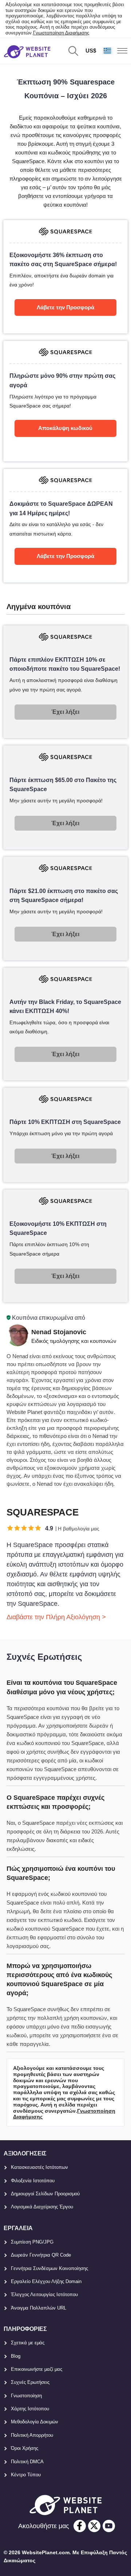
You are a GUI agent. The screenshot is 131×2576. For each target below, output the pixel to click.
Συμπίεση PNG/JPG (32, 2242)
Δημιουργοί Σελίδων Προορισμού (45, 2194)
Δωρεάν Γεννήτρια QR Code (41, 2255)
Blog (16, 2356)
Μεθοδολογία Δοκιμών (35, 2422)
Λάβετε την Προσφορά (65, 307)
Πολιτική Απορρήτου (32, 2435)
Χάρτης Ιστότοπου (30, 2409)
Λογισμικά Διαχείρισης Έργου (42, 2207)
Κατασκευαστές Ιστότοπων (39, 2167)
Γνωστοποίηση (26, 2396)
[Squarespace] (65, 277)
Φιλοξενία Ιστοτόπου (33, 2181)
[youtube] (109, 2526)
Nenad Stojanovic (59, 1332)
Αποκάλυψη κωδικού (65, 428)
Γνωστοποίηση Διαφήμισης (61, 33)
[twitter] (94, 2526)
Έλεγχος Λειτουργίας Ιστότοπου (44, 2294)
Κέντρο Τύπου (26, 2475)
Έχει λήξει (65, 712)
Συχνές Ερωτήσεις (30, 2382)
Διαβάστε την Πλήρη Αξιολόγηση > (56, 1617)
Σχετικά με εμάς (28, 2343)
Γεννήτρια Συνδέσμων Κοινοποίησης (49, 2268)
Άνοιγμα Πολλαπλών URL (39, 2308)
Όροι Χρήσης (25, 2448)
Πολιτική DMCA (27, 2462)
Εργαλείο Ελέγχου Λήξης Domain (46, 2281)
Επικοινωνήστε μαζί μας (37, 2369)
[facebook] (80, 2526)
